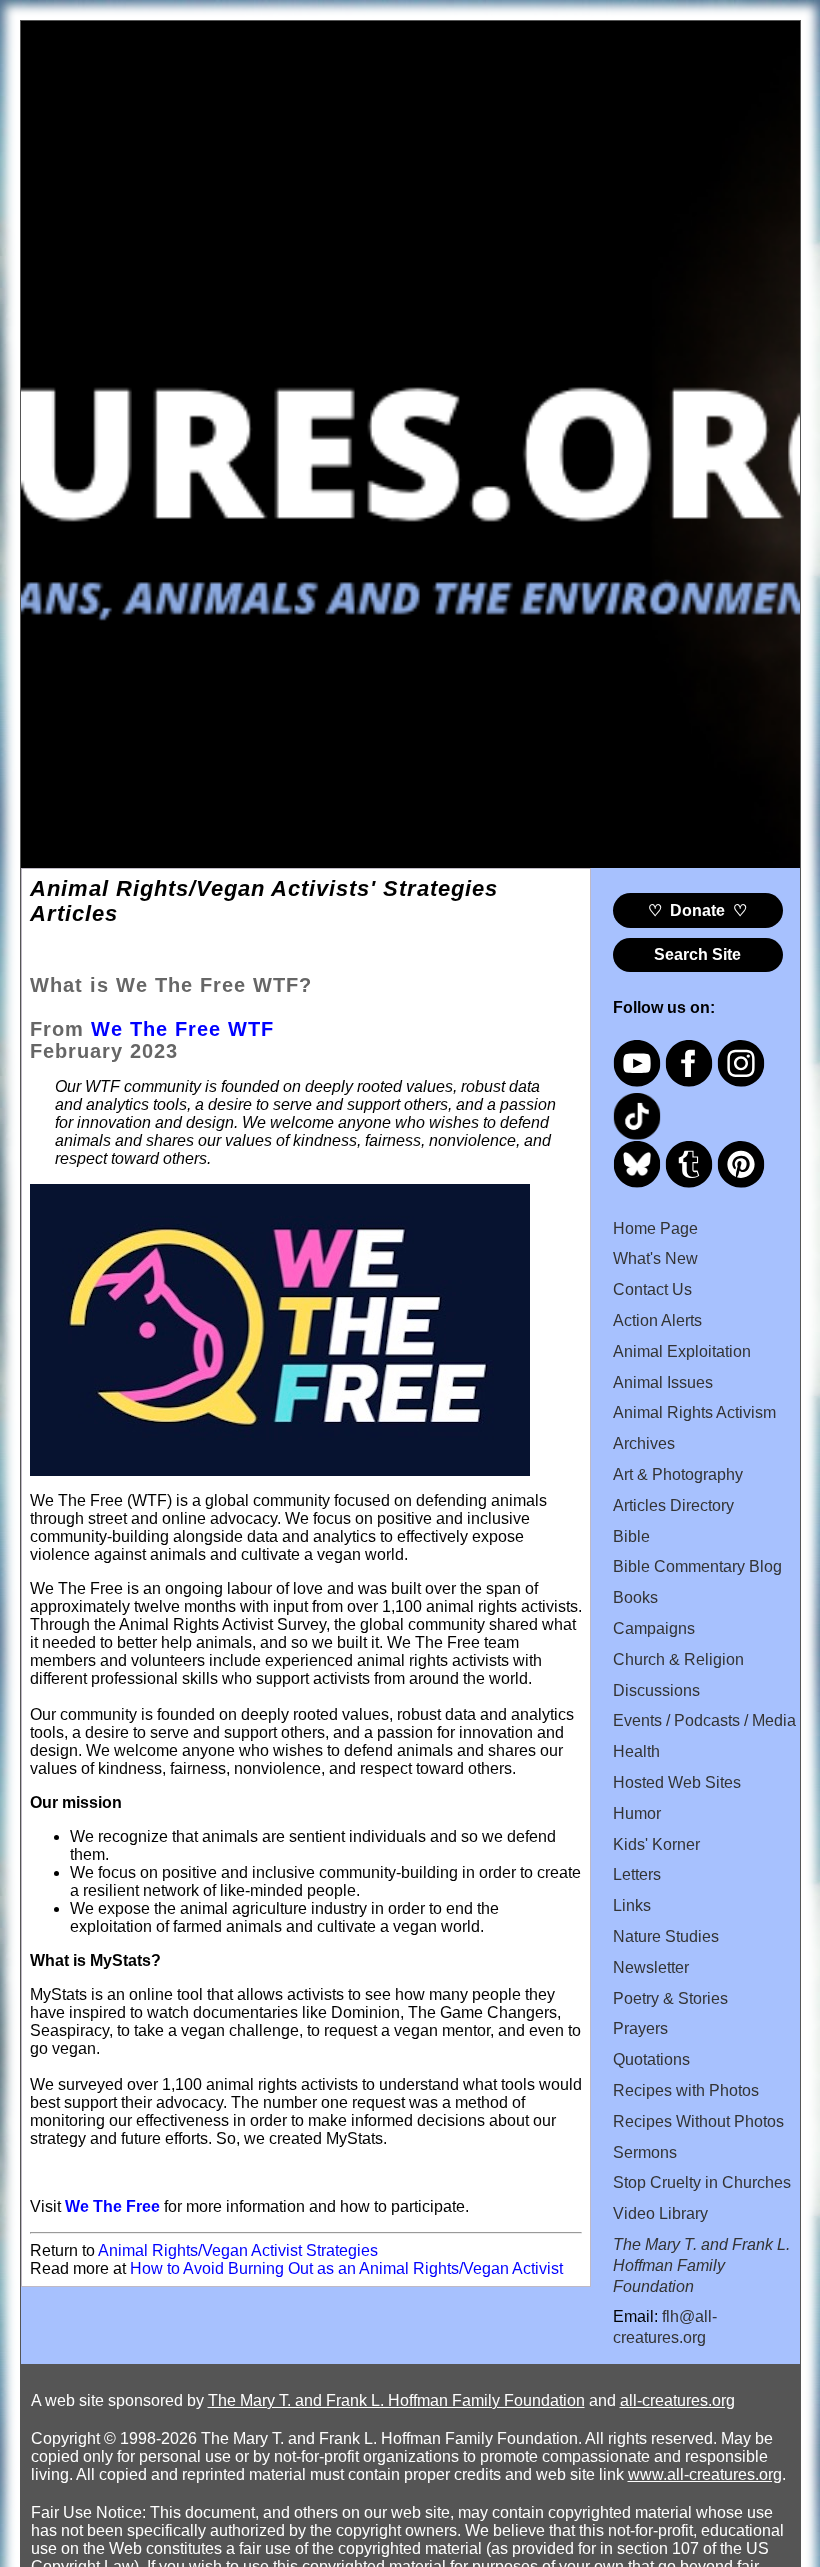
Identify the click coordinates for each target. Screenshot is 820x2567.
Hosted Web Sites (677, 1782)
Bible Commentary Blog (697, 1566)
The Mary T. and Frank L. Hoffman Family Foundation (396, 2400)
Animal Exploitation (682, 1351)
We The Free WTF (182, 1029)
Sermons (645, 2152)
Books (635, 1597)
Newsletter (651, 1967)
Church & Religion (678, 1659)
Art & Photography (678, 1474)
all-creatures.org (677, 2400)
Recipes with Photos (686, 2090)
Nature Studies (666, 1936)
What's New (655, 1258)
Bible (631, 1536)
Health (636, 1751)
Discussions (656, 1690)
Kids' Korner (656, 1844)
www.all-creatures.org (705, 2474)
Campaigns (654, 1628)
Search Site (697, 954)
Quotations (651, 2059)
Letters (637, 1874)
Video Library (660, 2213)
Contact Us (652, 1289)
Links (632, 1905)
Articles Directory (673, 1505)
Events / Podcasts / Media (704, 1720)
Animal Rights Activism (694, 1412)
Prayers (640, 2028)
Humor (637, 1813)
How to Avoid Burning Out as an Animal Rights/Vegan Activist (346, 2268)
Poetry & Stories (670, 1998)
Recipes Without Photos (698, 2121)
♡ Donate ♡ (697, 910)
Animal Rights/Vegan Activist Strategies (238, 2250)
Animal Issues (663, 1382)
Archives (644, 1443)
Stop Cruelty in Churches (702, 2182)
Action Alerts (657, 1320)
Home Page (655, 1228)
